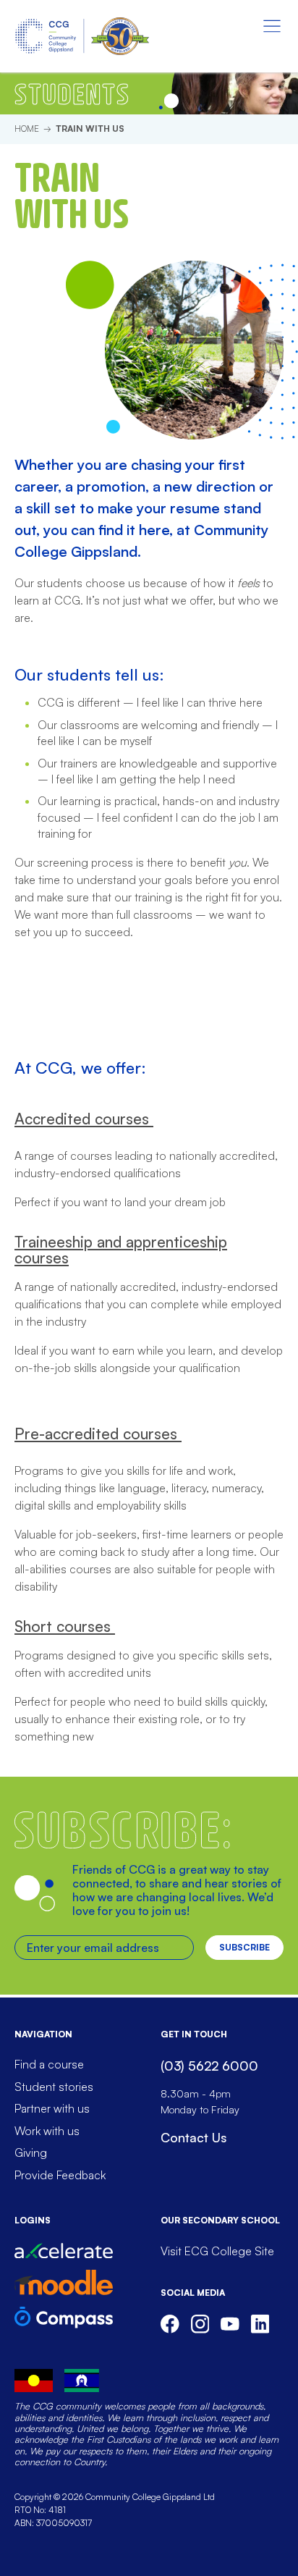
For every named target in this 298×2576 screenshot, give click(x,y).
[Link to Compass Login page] (64, 2317)
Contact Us (193, 2137)
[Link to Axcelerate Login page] (64, 2251)
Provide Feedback (60, 2175)
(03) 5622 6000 (209, 2066)
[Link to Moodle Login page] (64, 2282)
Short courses (65, 1626)
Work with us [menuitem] (47, 2131)
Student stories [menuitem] (54, 2087)
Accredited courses (84, 1119)
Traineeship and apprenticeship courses (121, 1250)
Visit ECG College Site (217, 2251)
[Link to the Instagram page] (200, 2324)
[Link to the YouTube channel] (230, 2324)
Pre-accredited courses (98, 1434)
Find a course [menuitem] (49, 2064)
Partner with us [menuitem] (52, 2108)
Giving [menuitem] (31, 2152)
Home (27, 129)
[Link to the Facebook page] (170, 2324)
